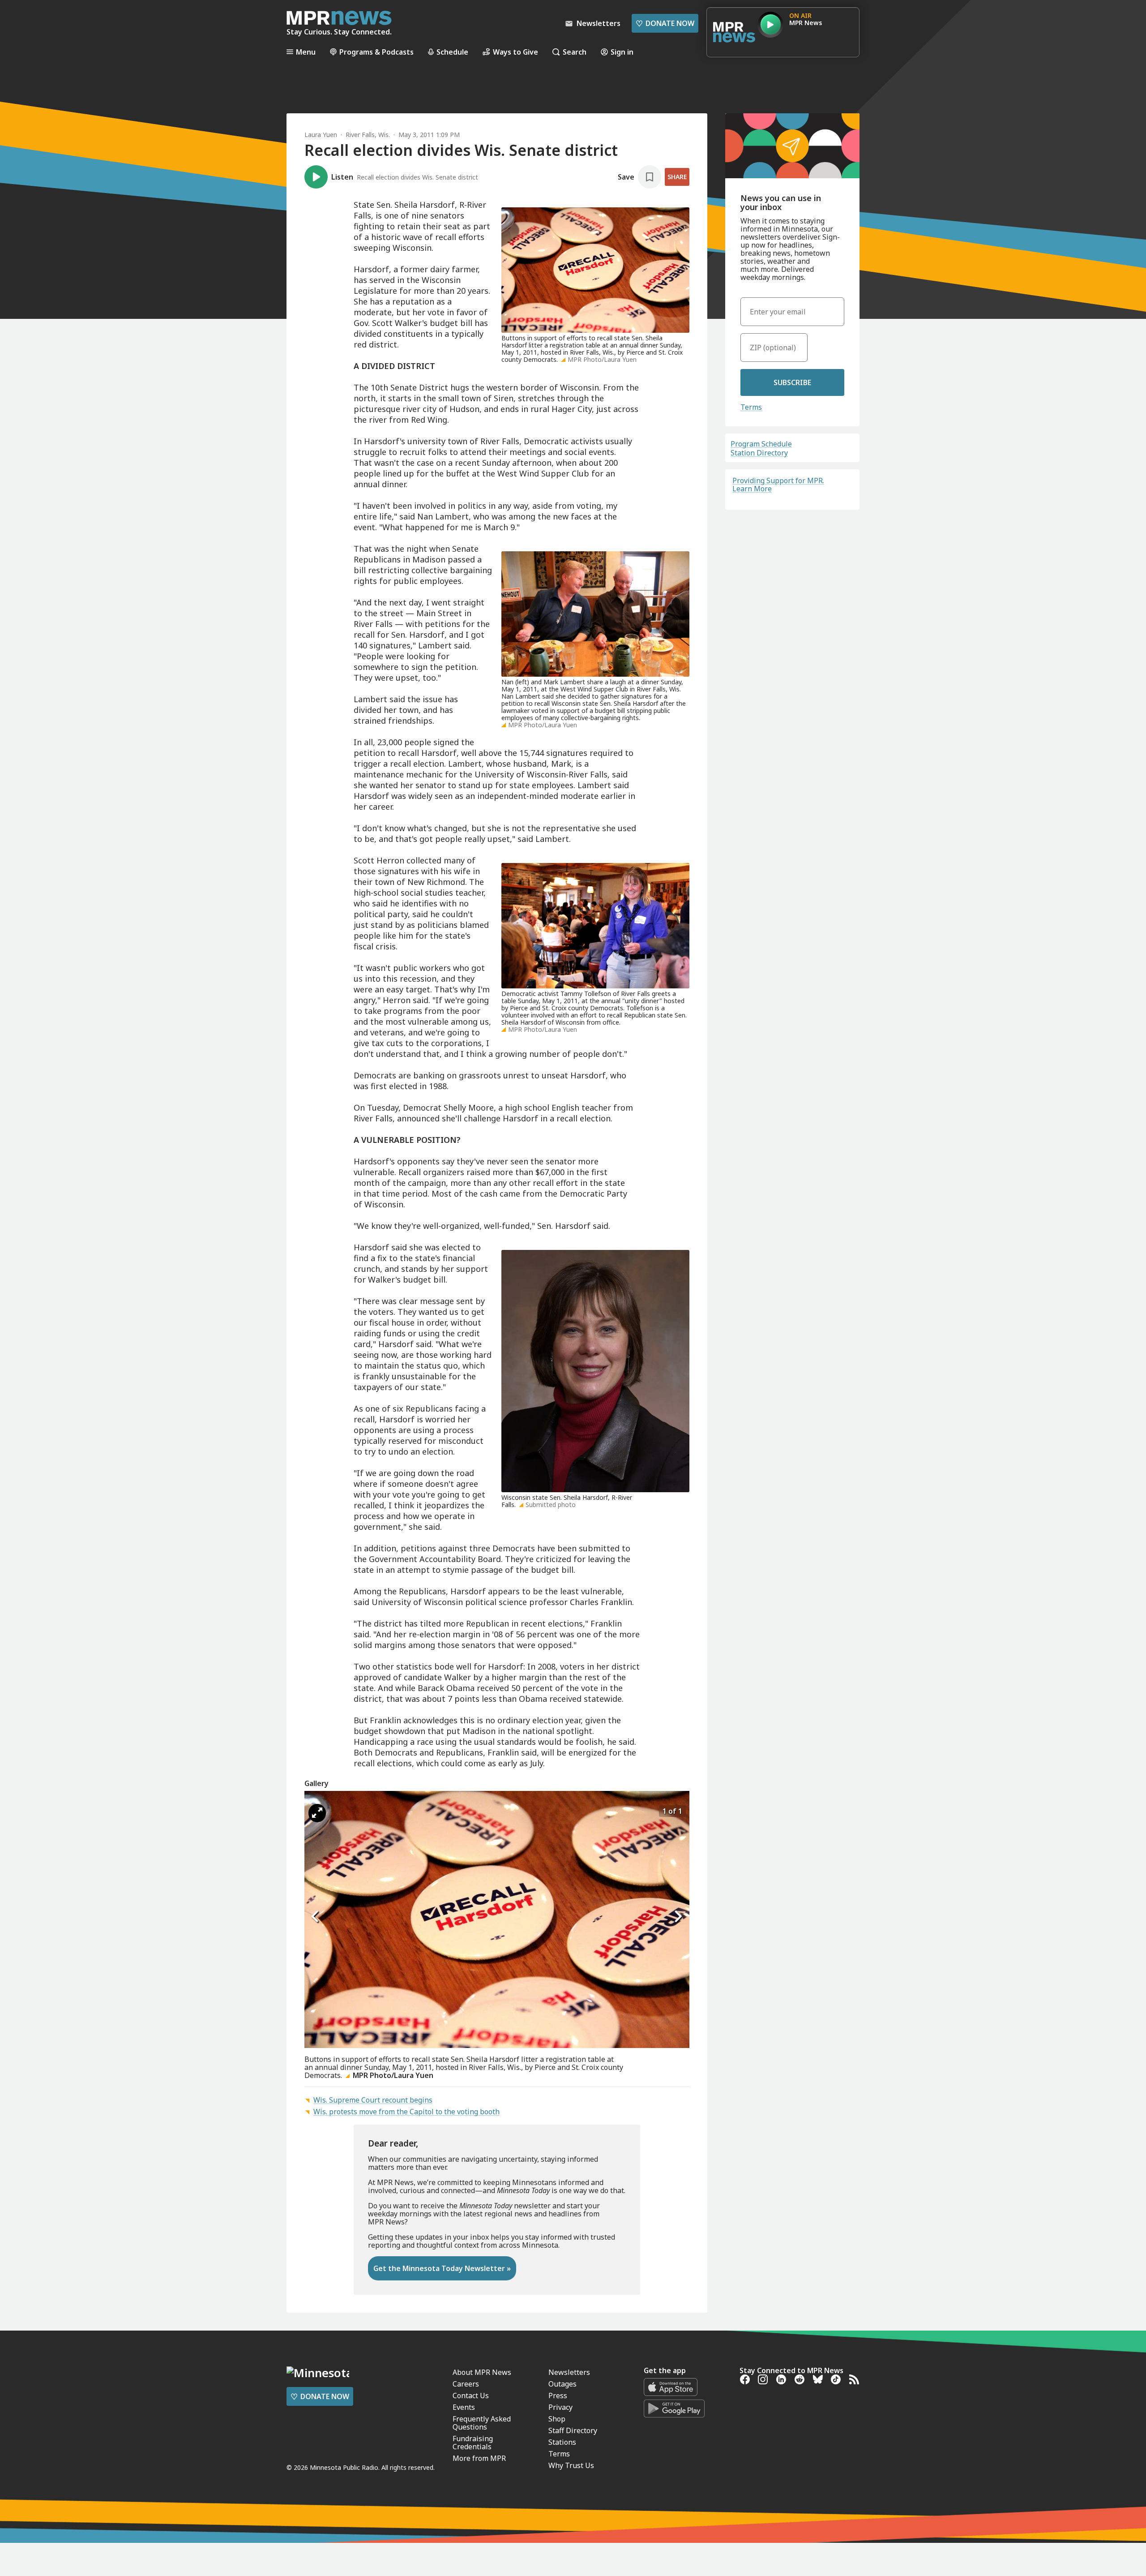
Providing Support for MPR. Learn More (778, 485)
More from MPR (479, 2458)
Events (464, 2407)
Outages (562, 2384)
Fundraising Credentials (473, 2443)
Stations (562, 2442)
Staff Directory (573, 2430)
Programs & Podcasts (376, 52)
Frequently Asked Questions (482, 2423)
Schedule (452, 52)
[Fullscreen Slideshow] (317, 1813)
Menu (306, 52)
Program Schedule (761, 444)
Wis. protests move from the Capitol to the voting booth (406, 2112)
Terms (751, 407)
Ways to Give (515, 52)
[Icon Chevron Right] (678, 1916)
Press (558, 2396)
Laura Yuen (321, 135)
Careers (466, 2384)
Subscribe (792, 382)
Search (575, 52)
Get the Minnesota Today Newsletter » (442, 2268)
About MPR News (482, 2372)
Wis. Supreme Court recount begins (373, 2100)
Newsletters (569, 2372)
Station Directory (759, 453)
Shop (557, 2419)
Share (677, 177)
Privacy (560, 2407)
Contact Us (471, 2396)
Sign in (622, 52)
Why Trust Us (571, 2465)
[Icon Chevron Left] (316, 1916)
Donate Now (665, 23)
